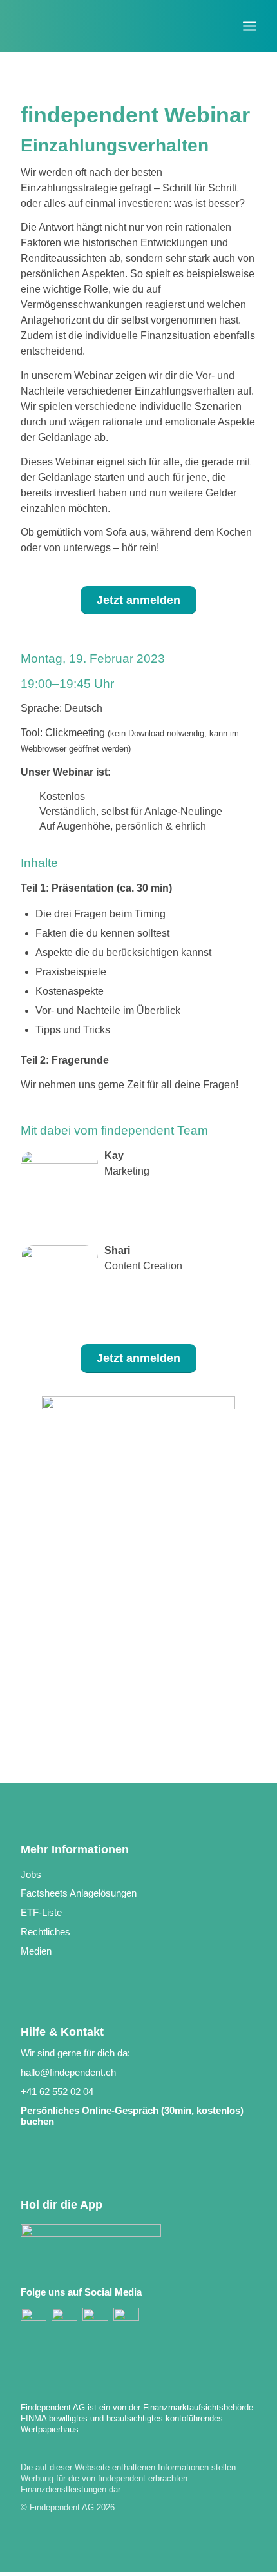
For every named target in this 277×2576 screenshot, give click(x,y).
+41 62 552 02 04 (57, 2092)
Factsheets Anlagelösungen (79, 1893)
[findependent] (115, 26)
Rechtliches (45, 1932)
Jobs (31, 1874)
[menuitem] (250, 19)
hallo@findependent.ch (68, 2072)
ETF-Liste (41, 1912)
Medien (36, 1951)
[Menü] (250, 19)
